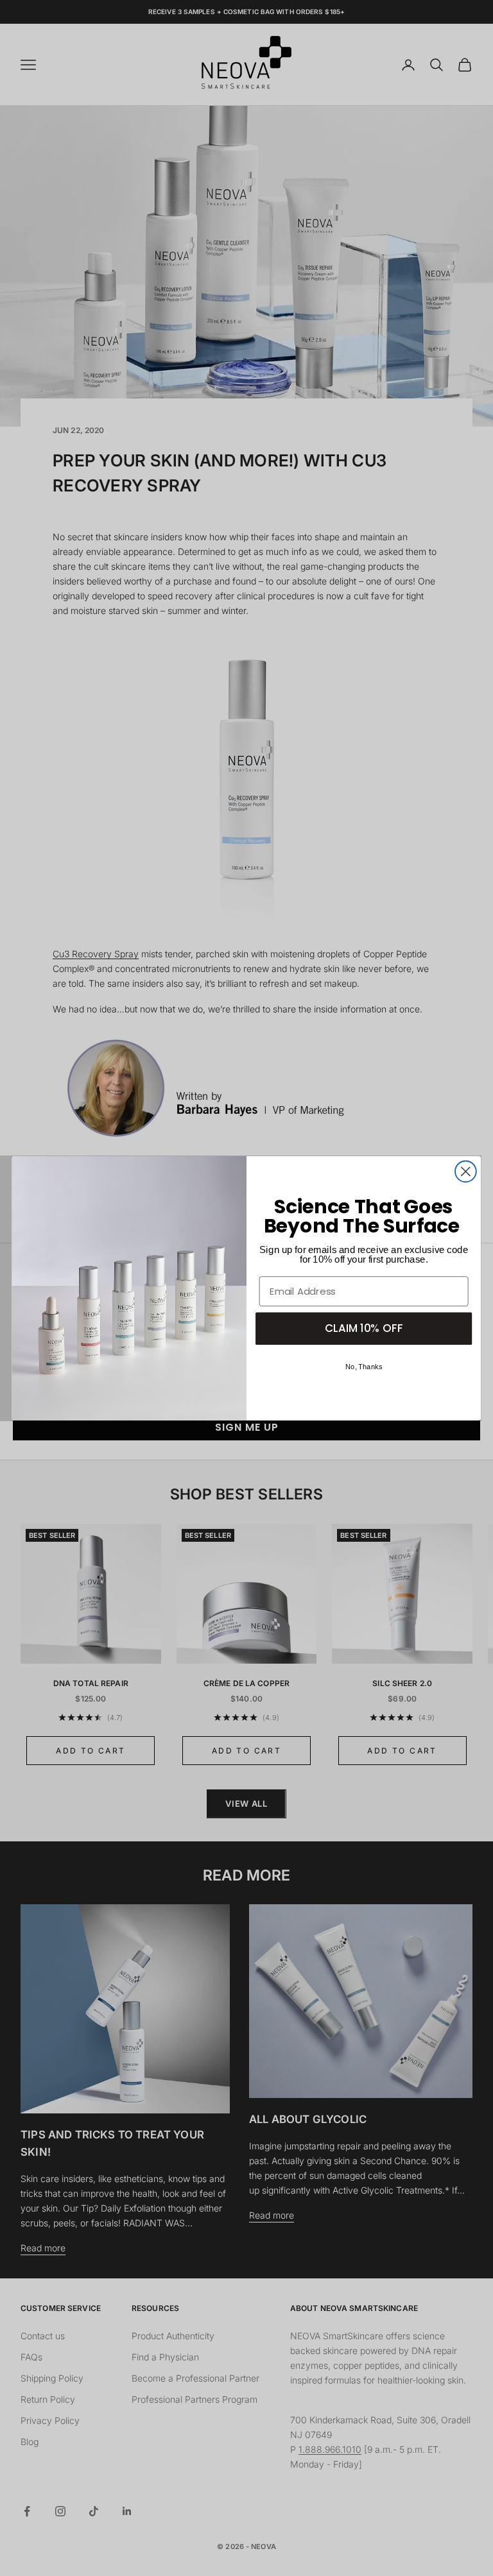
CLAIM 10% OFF (364, 1328)
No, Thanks (364, 1367)
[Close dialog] (466, 1171)
